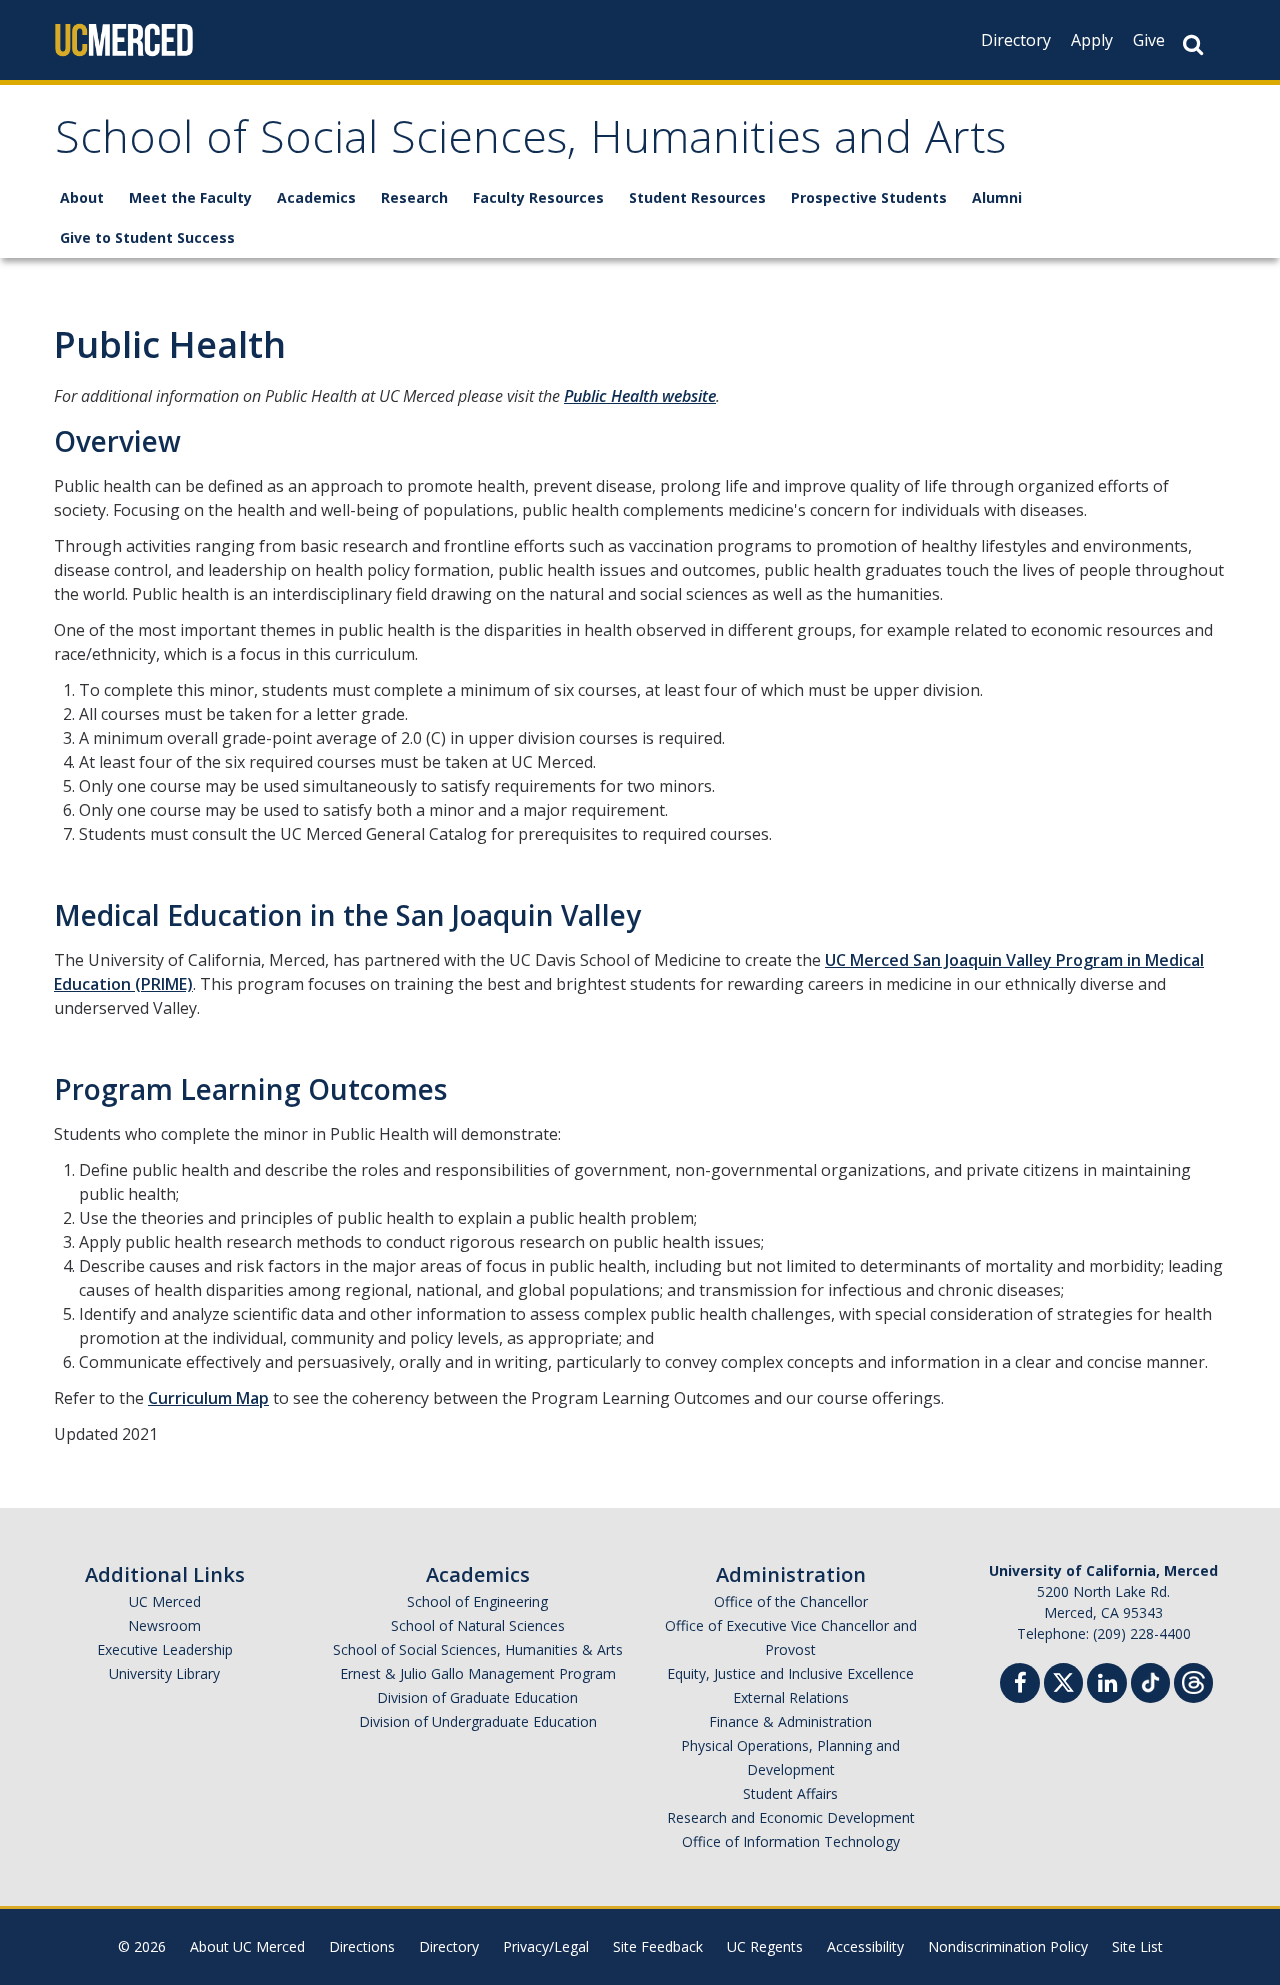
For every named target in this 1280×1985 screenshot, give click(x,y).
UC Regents (765, 1946)
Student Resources (697, 197)
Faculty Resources (538, 197)
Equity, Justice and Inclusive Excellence (790, 1673)
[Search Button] (1193, 44)
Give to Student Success (147, 237)
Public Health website (640, 396)
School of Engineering (477, 1601)
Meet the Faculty (190, 197)
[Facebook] (1020, 1685)
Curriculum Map (208, 1398)
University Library (164, 1673)
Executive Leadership (165, 1649)
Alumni (997, 197)
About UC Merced (247, 1946)
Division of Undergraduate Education (478, 1721)
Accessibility (865, 1946)
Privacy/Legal (546, 1946)
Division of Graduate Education (477, 1697)
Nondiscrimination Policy (1008, 1946)
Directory (1016, 40)
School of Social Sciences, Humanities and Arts (530, 143)
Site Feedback (658, 1946)
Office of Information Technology (791, 1841)
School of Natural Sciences (478, 1625)
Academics (316, 197)
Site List (1137, 1946)
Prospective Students (869, 197)
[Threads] (1193, 1680)
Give (1149, 40)
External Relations (791, 1697)
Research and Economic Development (791, 1817)
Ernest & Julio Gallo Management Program (478, 1673)
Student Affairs (790, 1793)
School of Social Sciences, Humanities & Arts (478, 1649)
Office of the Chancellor (791, 1601)
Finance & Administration (790, 1721)
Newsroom (164, 1625)
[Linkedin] (1107, 1685)
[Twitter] (1063, 1680)
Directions (362, 1946)
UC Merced (165, 1601)
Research (414, 197)
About (82, 197)
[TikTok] (1150, 1680)
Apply (1092, 40)
